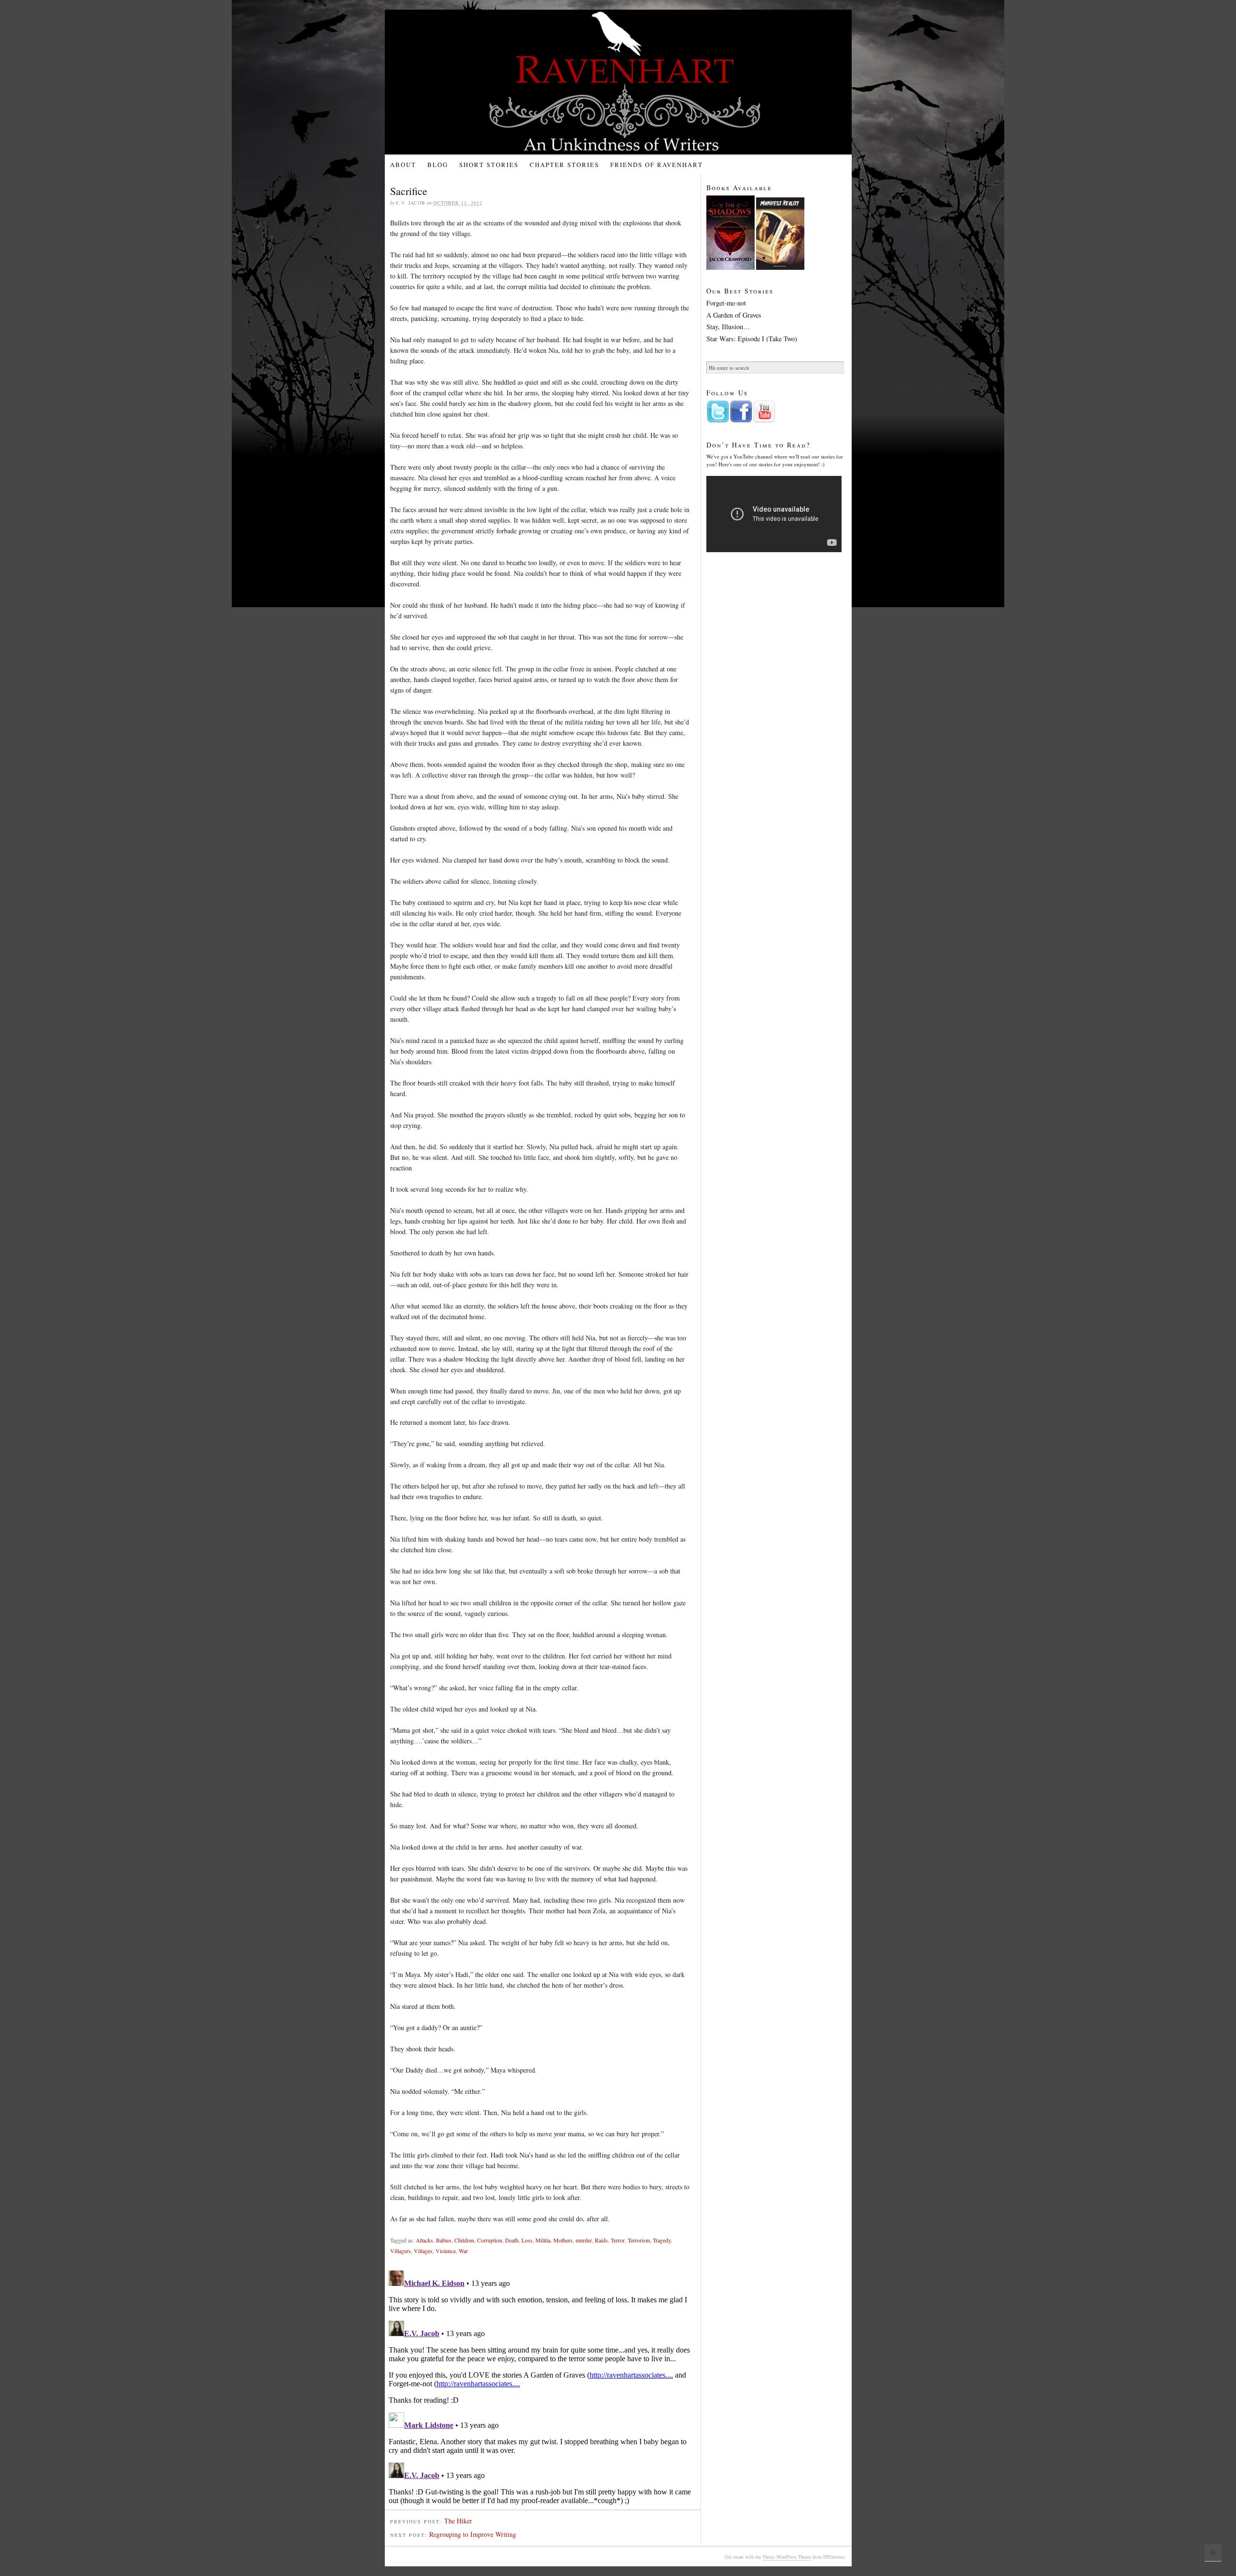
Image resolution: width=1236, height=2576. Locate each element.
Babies (444, 2240)
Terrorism (639, 2240)
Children (464, 2240)
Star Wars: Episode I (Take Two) (752, 339)
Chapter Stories (564, 165)
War (463, 2251)
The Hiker (458, 2521)
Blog (438, 165)
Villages (423, 2251)
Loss (527, 2240)
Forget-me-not (726, 303)
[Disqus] (543, 2387)
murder (584, 2240)
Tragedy (662, 2240)
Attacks (424, 2240)
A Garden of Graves (734, 315)
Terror (618, 2240)
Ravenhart (626, 82)
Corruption (490, 2240)
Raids (601, 2240)
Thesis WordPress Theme (787, 2557)
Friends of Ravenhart (657, 165)
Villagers (400, 2251)
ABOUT (403, 165)
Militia (543, 2240)
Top (1213, 2553)
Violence (446, 2251)
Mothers (563, 2240)
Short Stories (489, 165)
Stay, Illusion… (728, 327)
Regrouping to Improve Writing (473, 2534)
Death (512, 2240)
